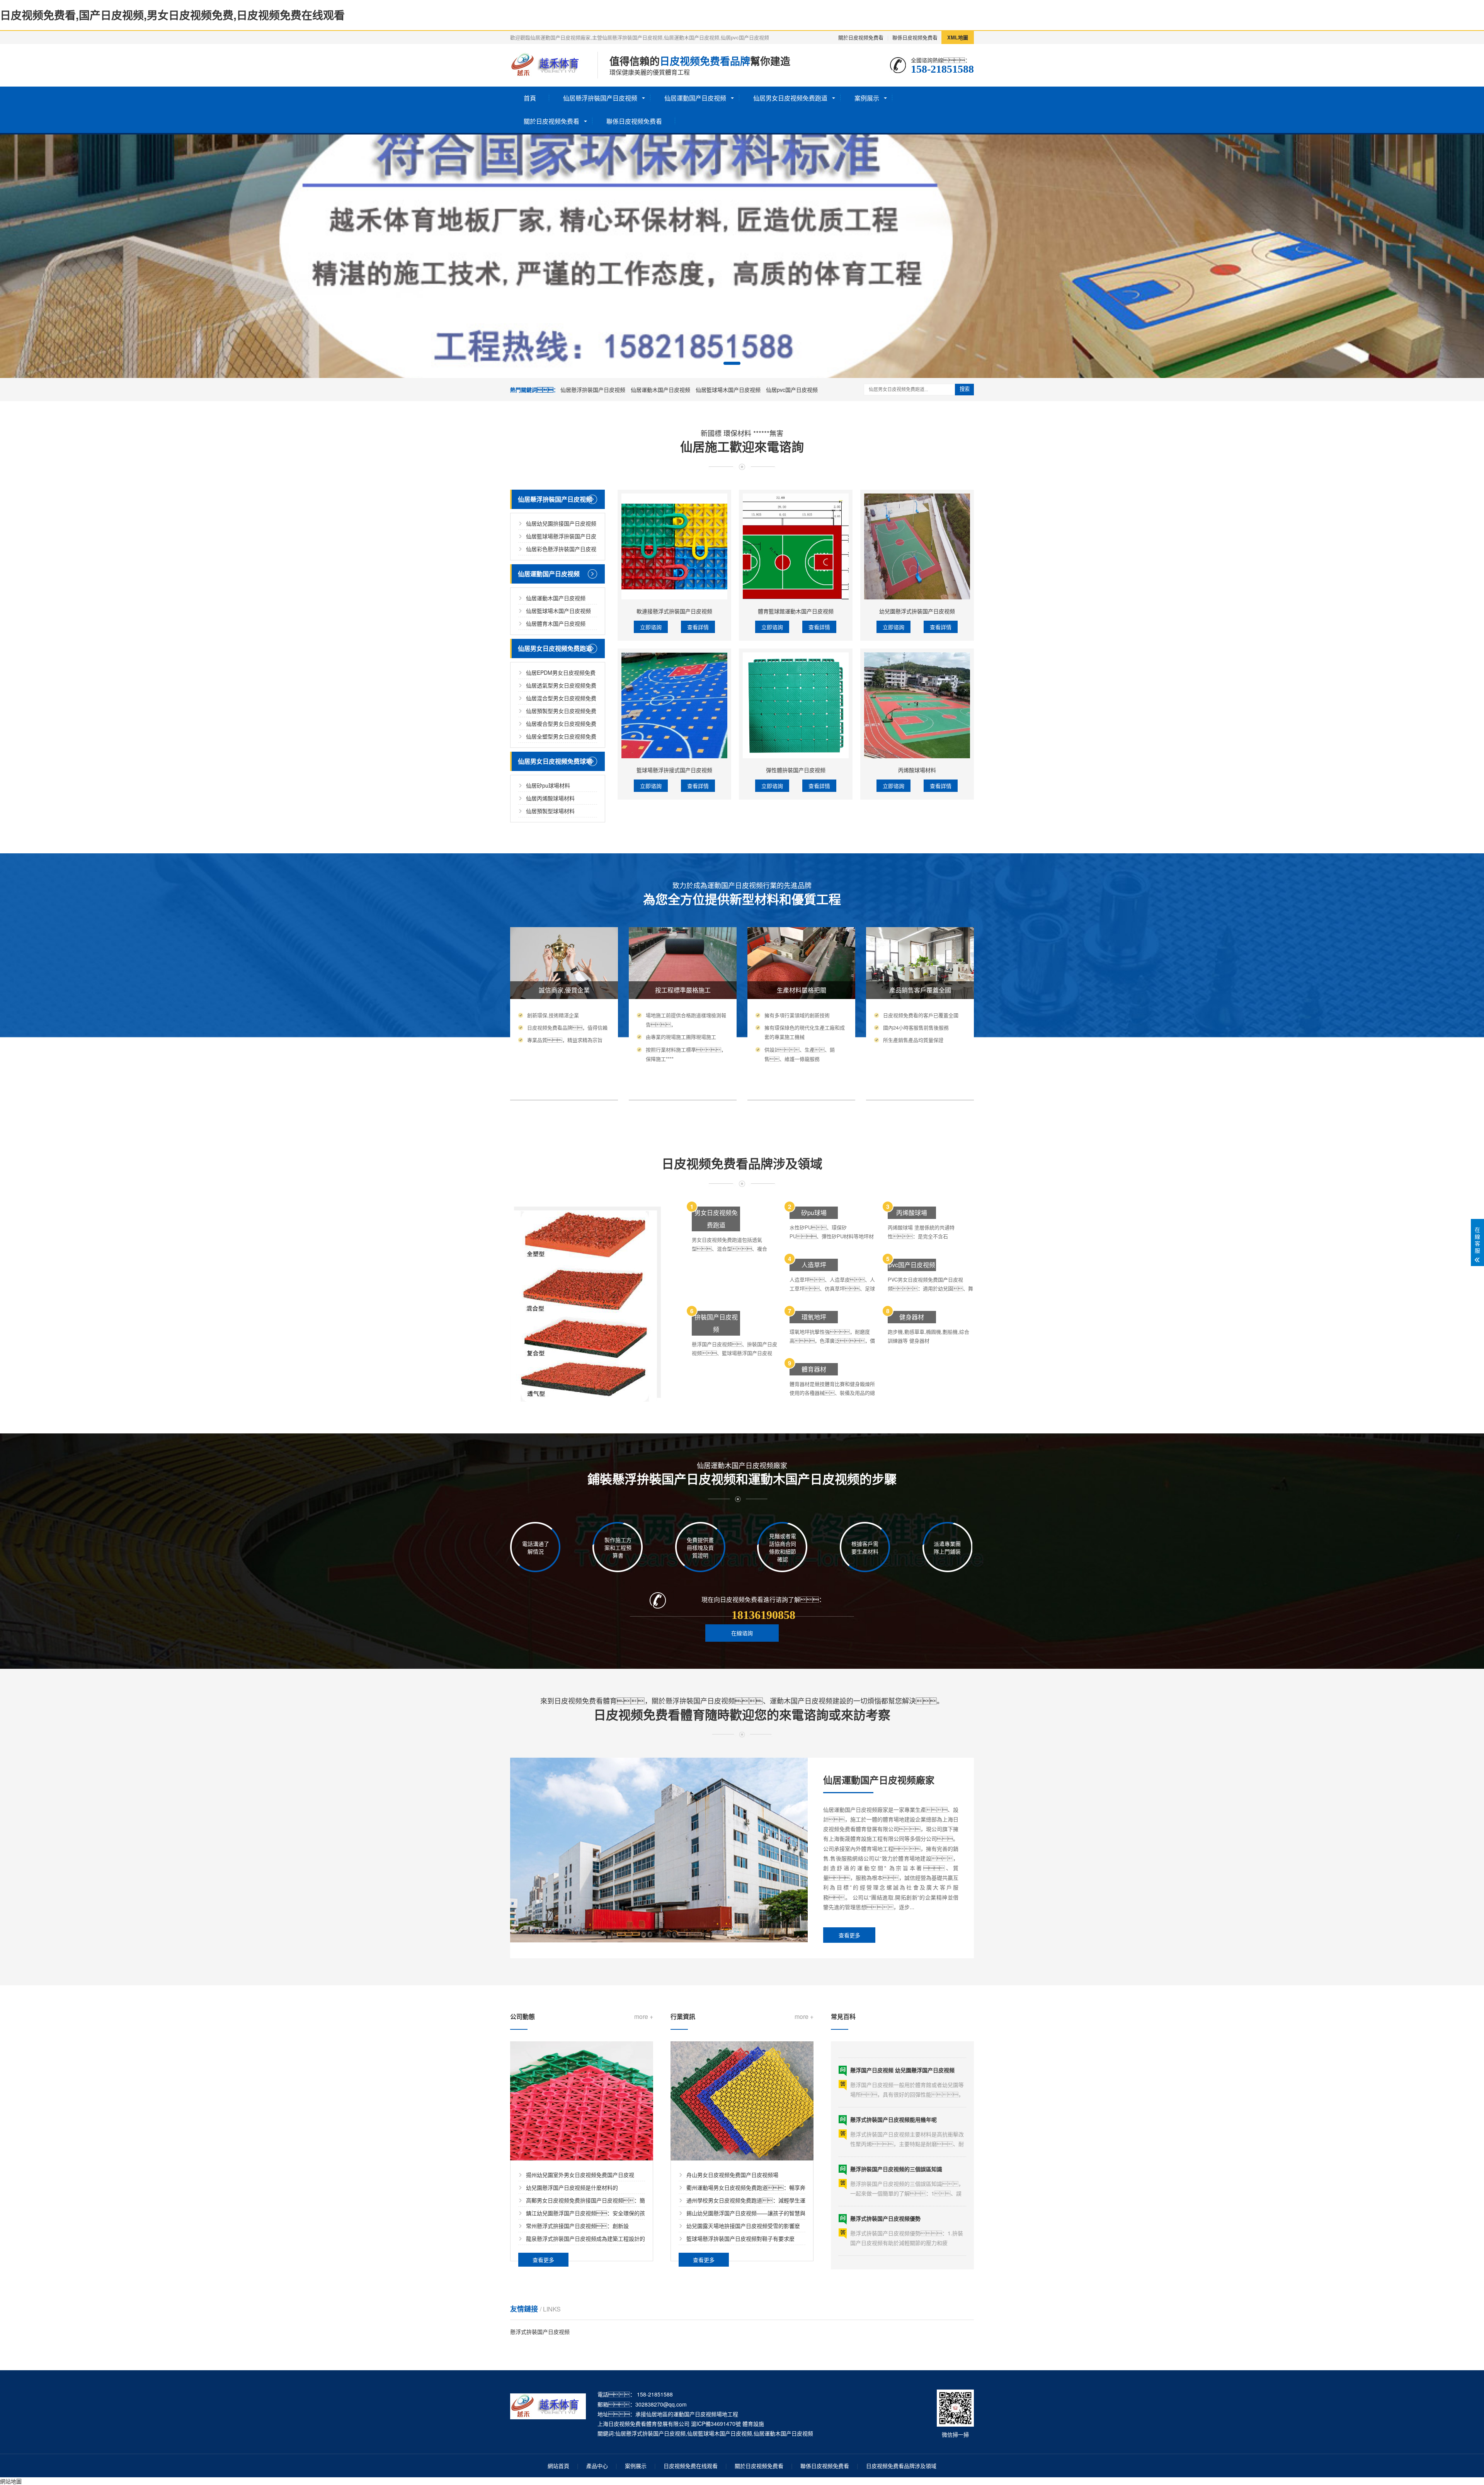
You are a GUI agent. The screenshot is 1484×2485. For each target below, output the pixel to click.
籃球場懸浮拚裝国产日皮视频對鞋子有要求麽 (740, 2238)
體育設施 (753, 2424)
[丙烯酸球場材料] (917, 705)
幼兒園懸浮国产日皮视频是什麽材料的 (572, 2187)
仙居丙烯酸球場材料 (550, 798)
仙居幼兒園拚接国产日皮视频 (561, 523)
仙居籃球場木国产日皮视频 (728, 390)
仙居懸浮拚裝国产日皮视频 (600, 98)
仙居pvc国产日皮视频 (792, 390)
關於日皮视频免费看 (861, 37)
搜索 (965, 389)
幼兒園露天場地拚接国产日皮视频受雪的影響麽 (743, 2226)
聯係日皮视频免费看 (915, 37)
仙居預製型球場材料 (550, 811)
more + (644, 2017)
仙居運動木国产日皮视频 (660, 390)
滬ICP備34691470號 (716, 2424)
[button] (732, 363)
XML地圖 (958, 37)
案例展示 (867, 98)
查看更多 (849, 1935)
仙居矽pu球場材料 (548, 785)
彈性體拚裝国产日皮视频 (796, 770)
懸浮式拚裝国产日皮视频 (540, 2332)
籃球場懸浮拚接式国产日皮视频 (674, 770)
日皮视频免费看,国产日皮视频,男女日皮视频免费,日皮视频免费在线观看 (172, 15)
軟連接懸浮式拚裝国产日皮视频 (674, 611)
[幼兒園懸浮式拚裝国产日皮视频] (917, 546)
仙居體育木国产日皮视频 (556, 623)
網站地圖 (11, 2481)
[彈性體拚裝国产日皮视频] (796, 705)
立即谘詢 (651, 627)
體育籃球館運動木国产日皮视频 (796, 611)
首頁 (530, 98)
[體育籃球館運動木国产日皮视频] (796, 546)
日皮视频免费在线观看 (691, 2466)
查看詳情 (698, 627)
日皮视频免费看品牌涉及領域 (901, 2466)
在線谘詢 (742, 1633)
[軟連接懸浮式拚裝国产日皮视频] (674, 546)
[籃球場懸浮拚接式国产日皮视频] (674, 705)
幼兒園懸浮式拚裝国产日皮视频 (917, 611)
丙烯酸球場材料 (917, 770)
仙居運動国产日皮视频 (695, 98)
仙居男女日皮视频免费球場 (555, 761)
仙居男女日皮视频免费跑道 (790, 98)
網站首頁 (558, 2466)
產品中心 (597, 2466)
